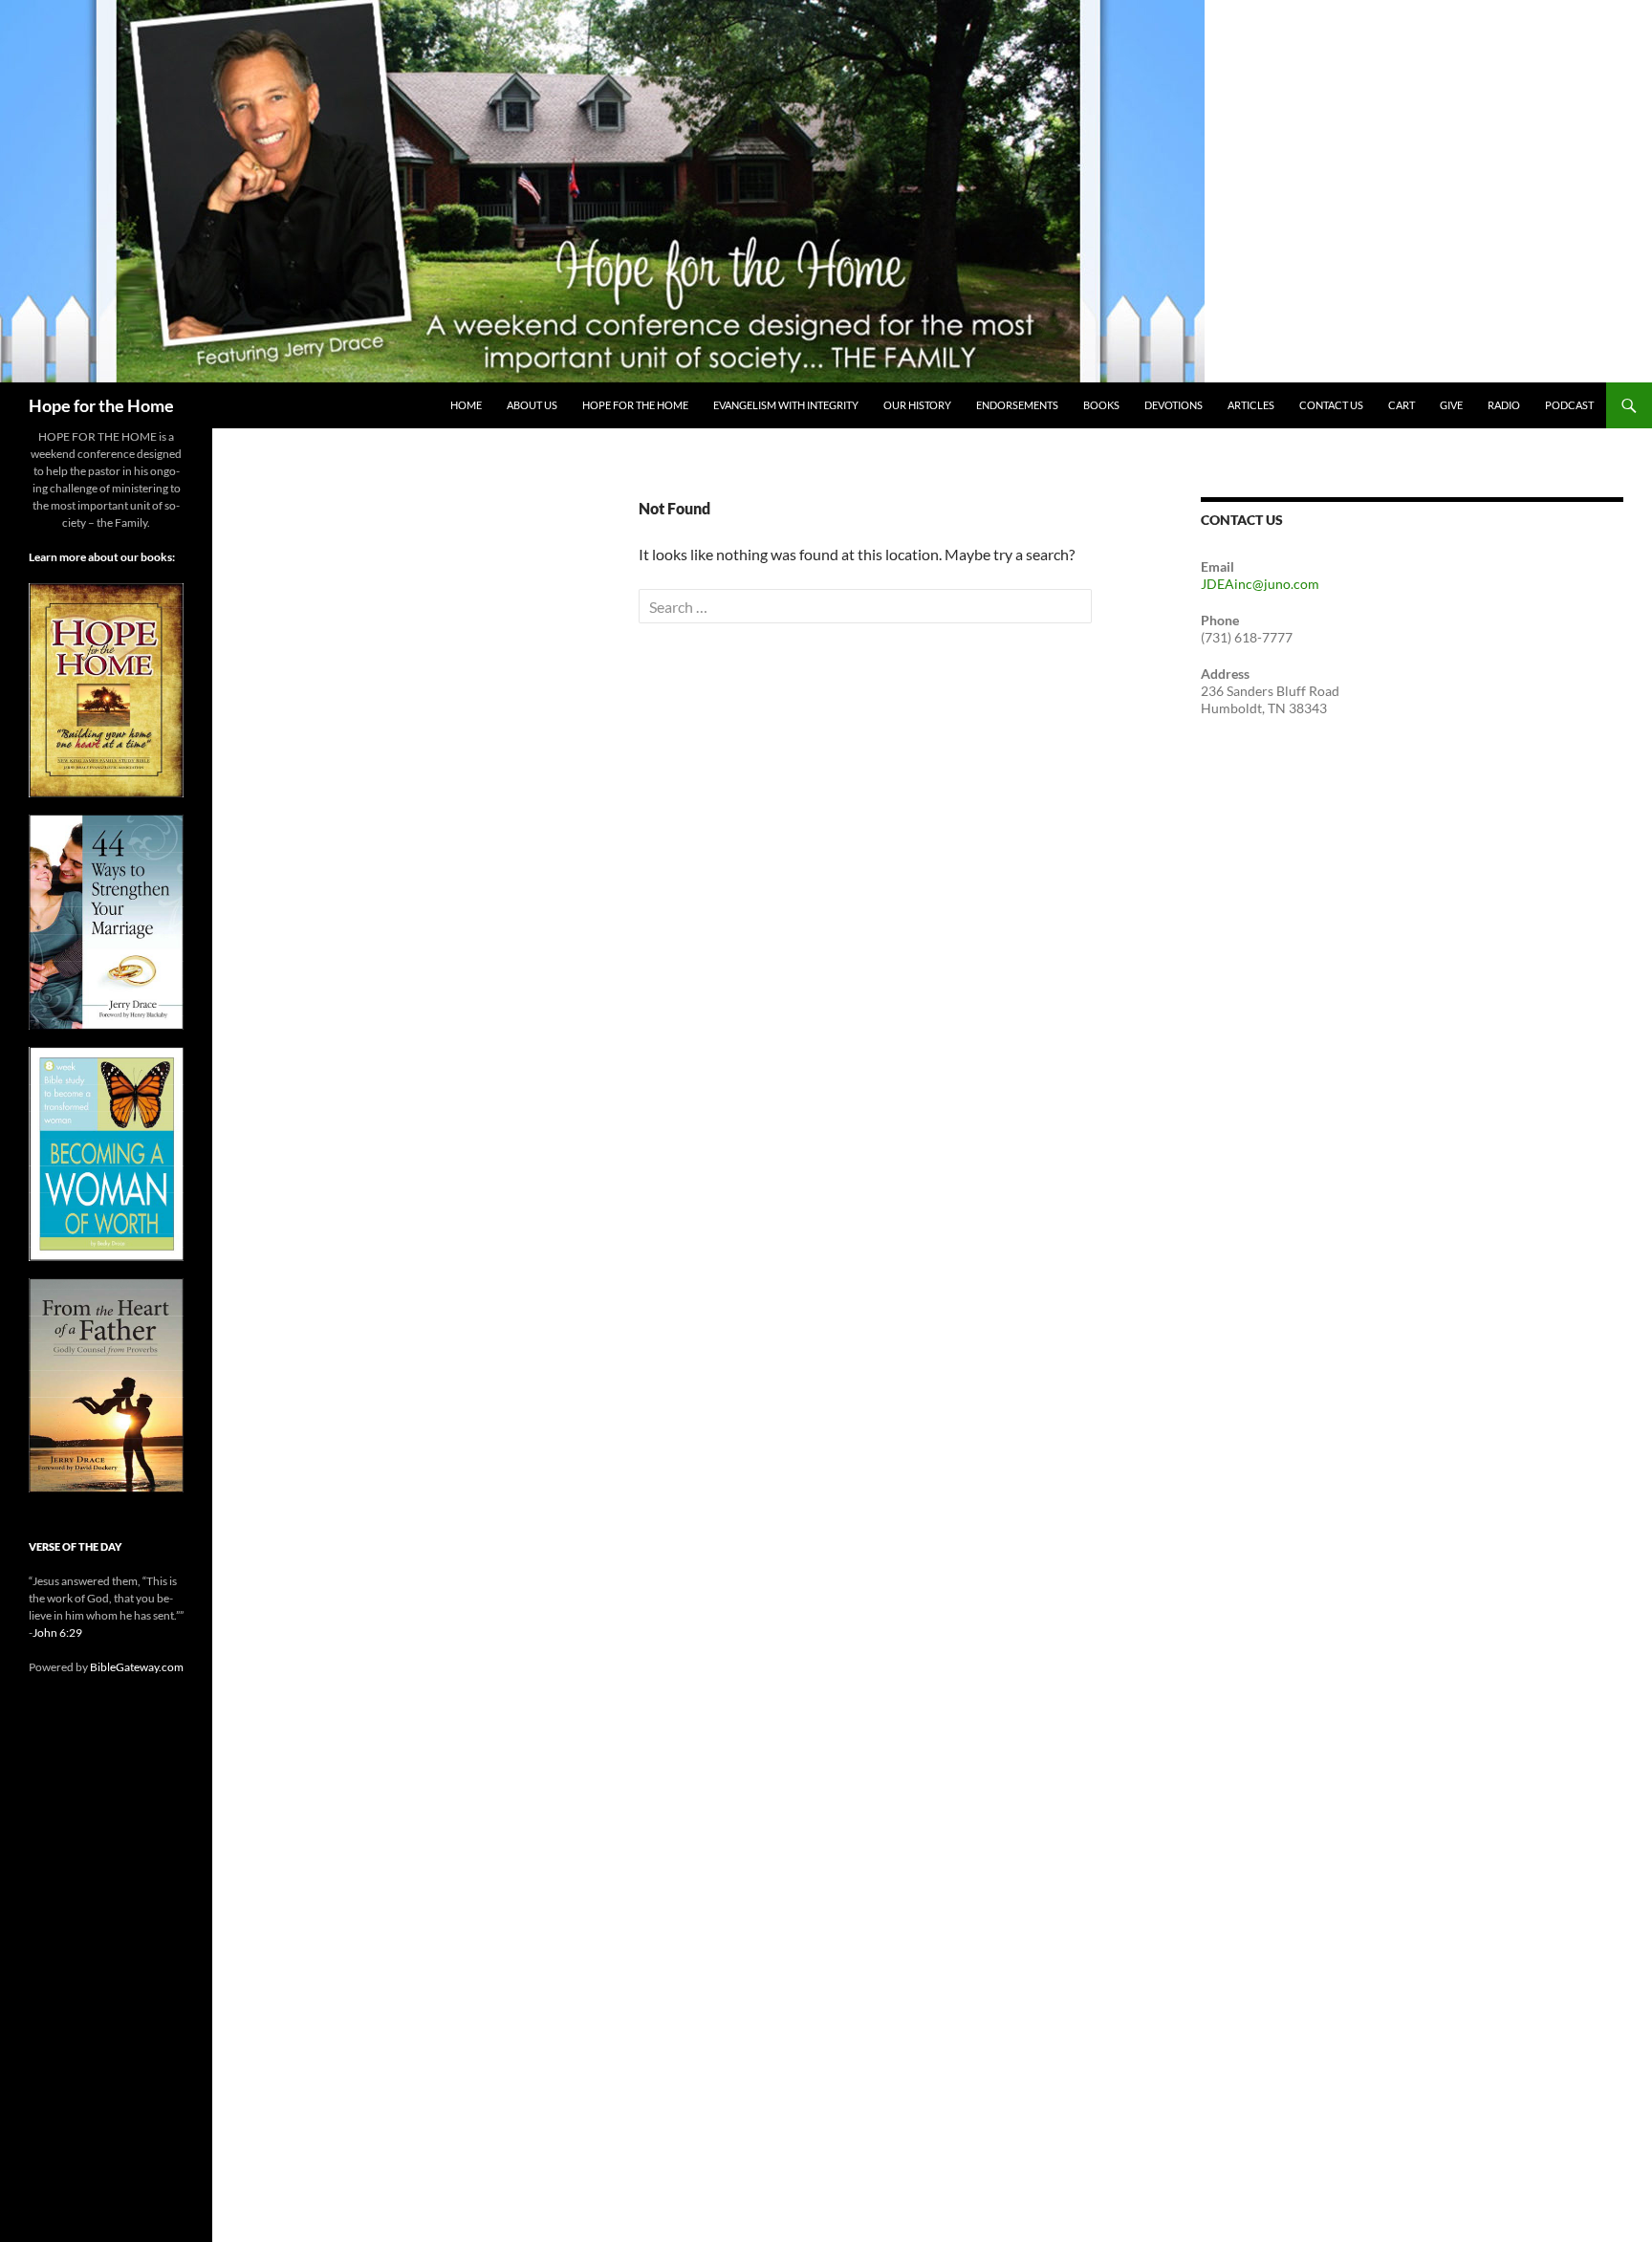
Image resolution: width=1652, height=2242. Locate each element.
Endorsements (1017, 405)
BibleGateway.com (137, 1667)
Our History (917, 405)
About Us (532, 405)
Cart (1402, 405)
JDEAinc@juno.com (1260, 584)
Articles (1251, 405)
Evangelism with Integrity (786, 405)
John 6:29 (57, 1633)
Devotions (1174, 405)
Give (1451, 405)
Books (1101, 405)
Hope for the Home (101, 405)
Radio (1504, 405)
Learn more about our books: (102, 557)
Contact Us (1331, 405)
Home (466, 405)
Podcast (1569, 405)
